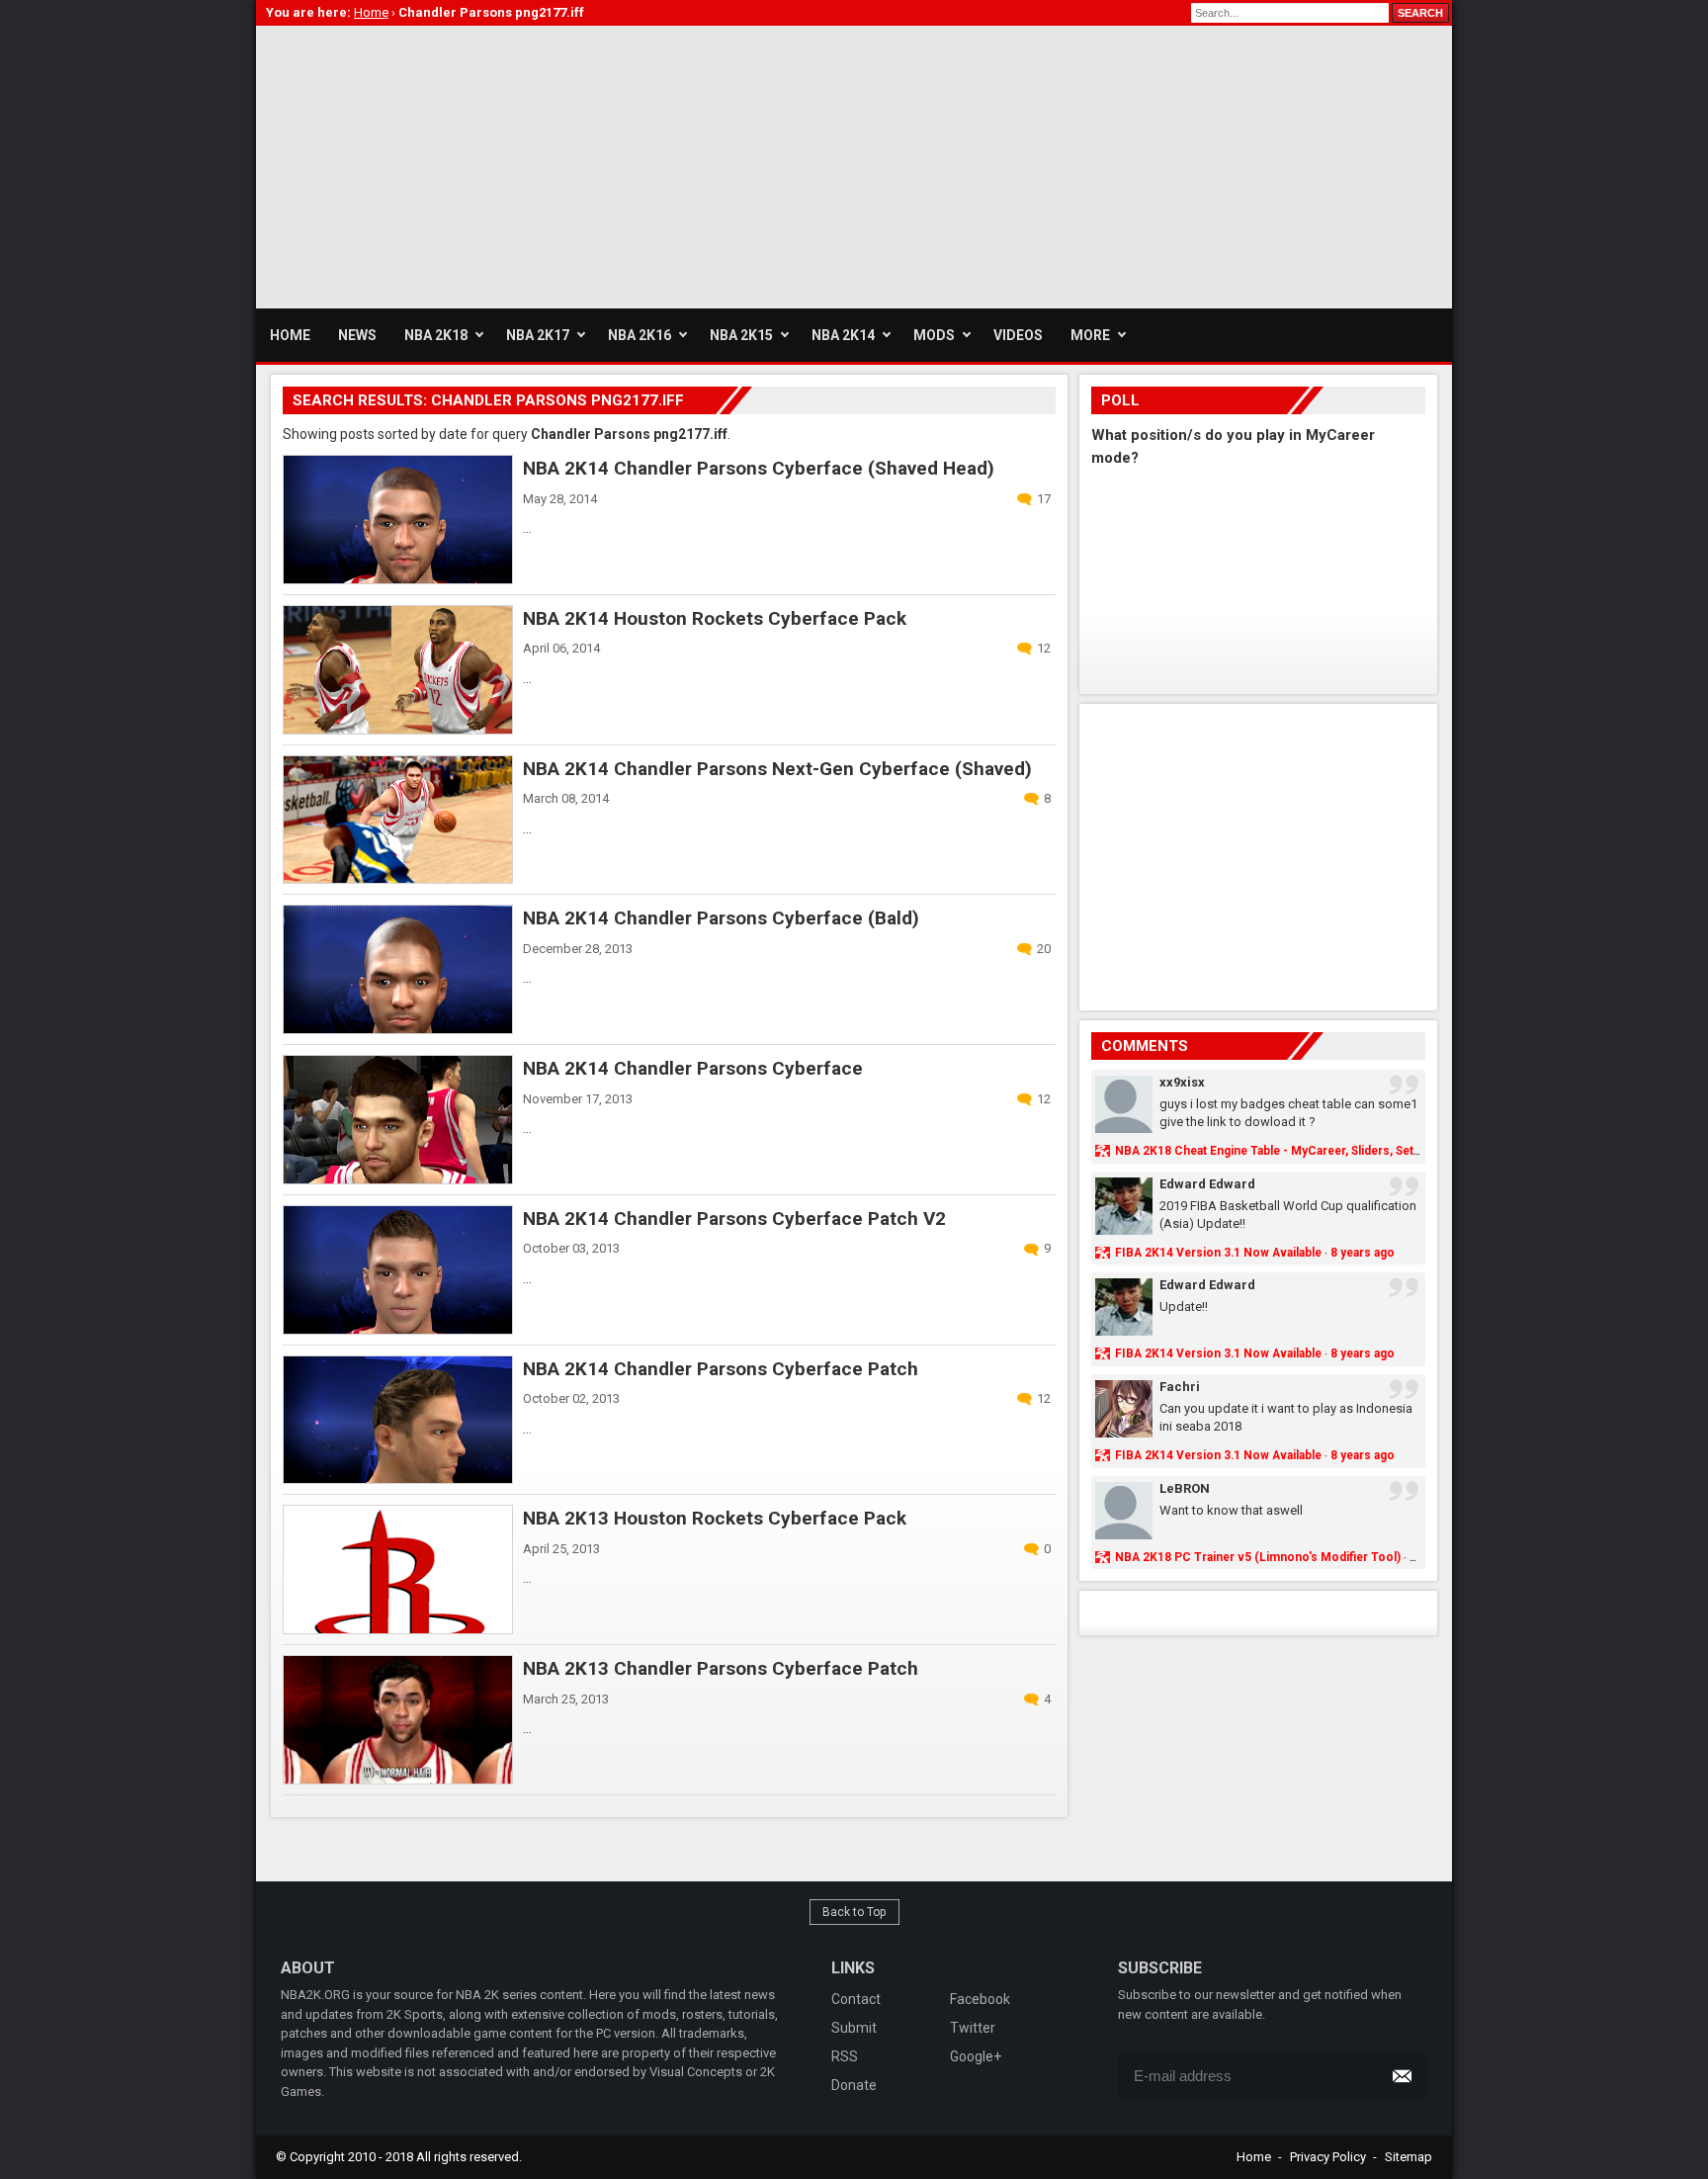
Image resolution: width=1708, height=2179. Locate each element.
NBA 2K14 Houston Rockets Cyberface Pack (715, 618)
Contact (856, 1999)
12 (1044, 648)
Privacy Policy (1328, 2157)
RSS (845, 2056)
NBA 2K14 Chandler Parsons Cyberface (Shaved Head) (759, 468)
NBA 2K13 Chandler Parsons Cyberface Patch (721, 1668)
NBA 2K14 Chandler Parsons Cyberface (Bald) (721, 918)
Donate (854, 2085)
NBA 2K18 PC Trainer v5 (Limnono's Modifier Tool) (1258, 1557)
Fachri (1180, 1387)
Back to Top (854, 1912)
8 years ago (1363, 1253)
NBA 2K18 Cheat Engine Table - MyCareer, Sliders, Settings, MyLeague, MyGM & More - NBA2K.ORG (1393, 1151)
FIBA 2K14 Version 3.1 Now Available (1218, 1253)
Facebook (980, 1999)
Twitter (973, 2028)
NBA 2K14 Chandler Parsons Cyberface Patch (721, 1369)
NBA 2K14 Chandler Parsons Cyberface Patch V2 (734, 1219)
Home (1254, 2157)
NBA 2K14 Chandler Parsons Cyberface (693, 1068)
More (1090, 335)
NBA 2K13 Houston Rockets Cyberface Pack (715, 1518)
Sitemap (1409, 2157)
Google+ (976, 2056)
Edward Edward (1207, 1184)
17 (1044, 499)
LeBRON (1185, 1488)
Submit (854, 2028)
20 (1044, 949)
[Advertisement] (616, 164)
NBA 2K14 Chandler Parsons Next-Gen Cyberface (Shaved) (777, 769)
